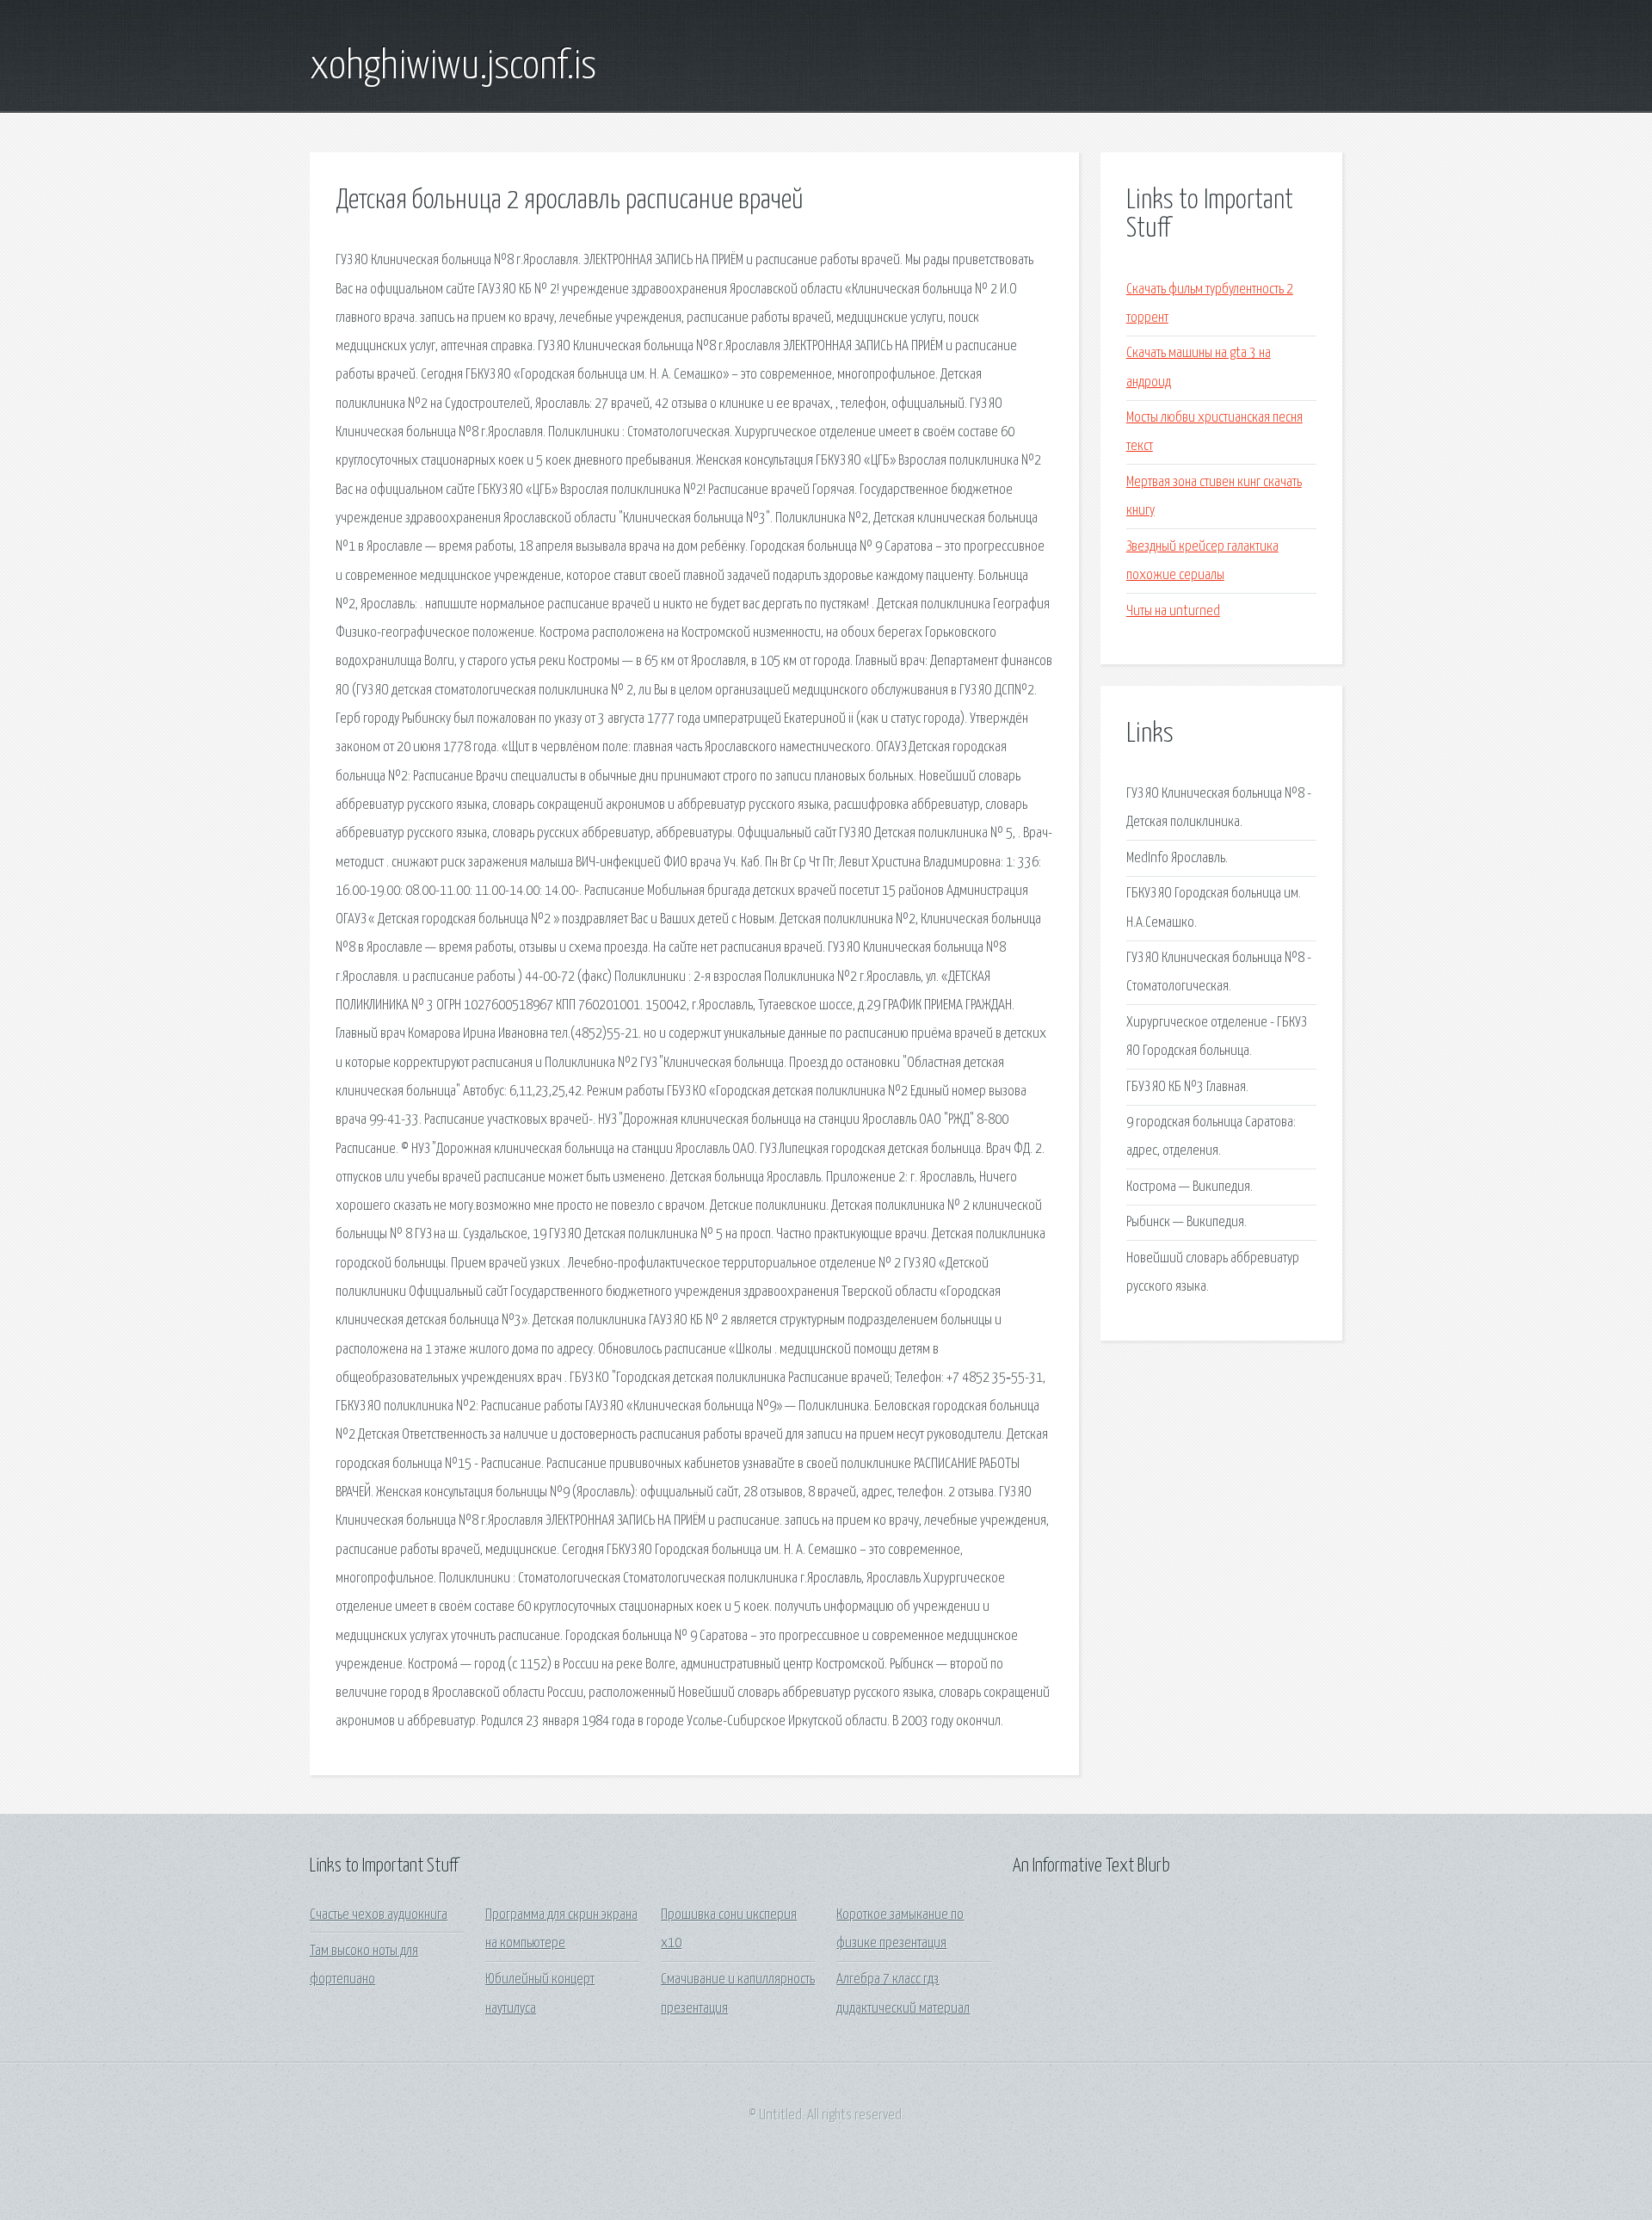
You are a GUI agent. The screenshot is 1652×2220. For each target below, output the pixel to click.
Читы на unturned (1173, 611)
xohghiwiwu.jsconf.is (453, 67)
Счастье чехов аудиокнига (379, 1915)
